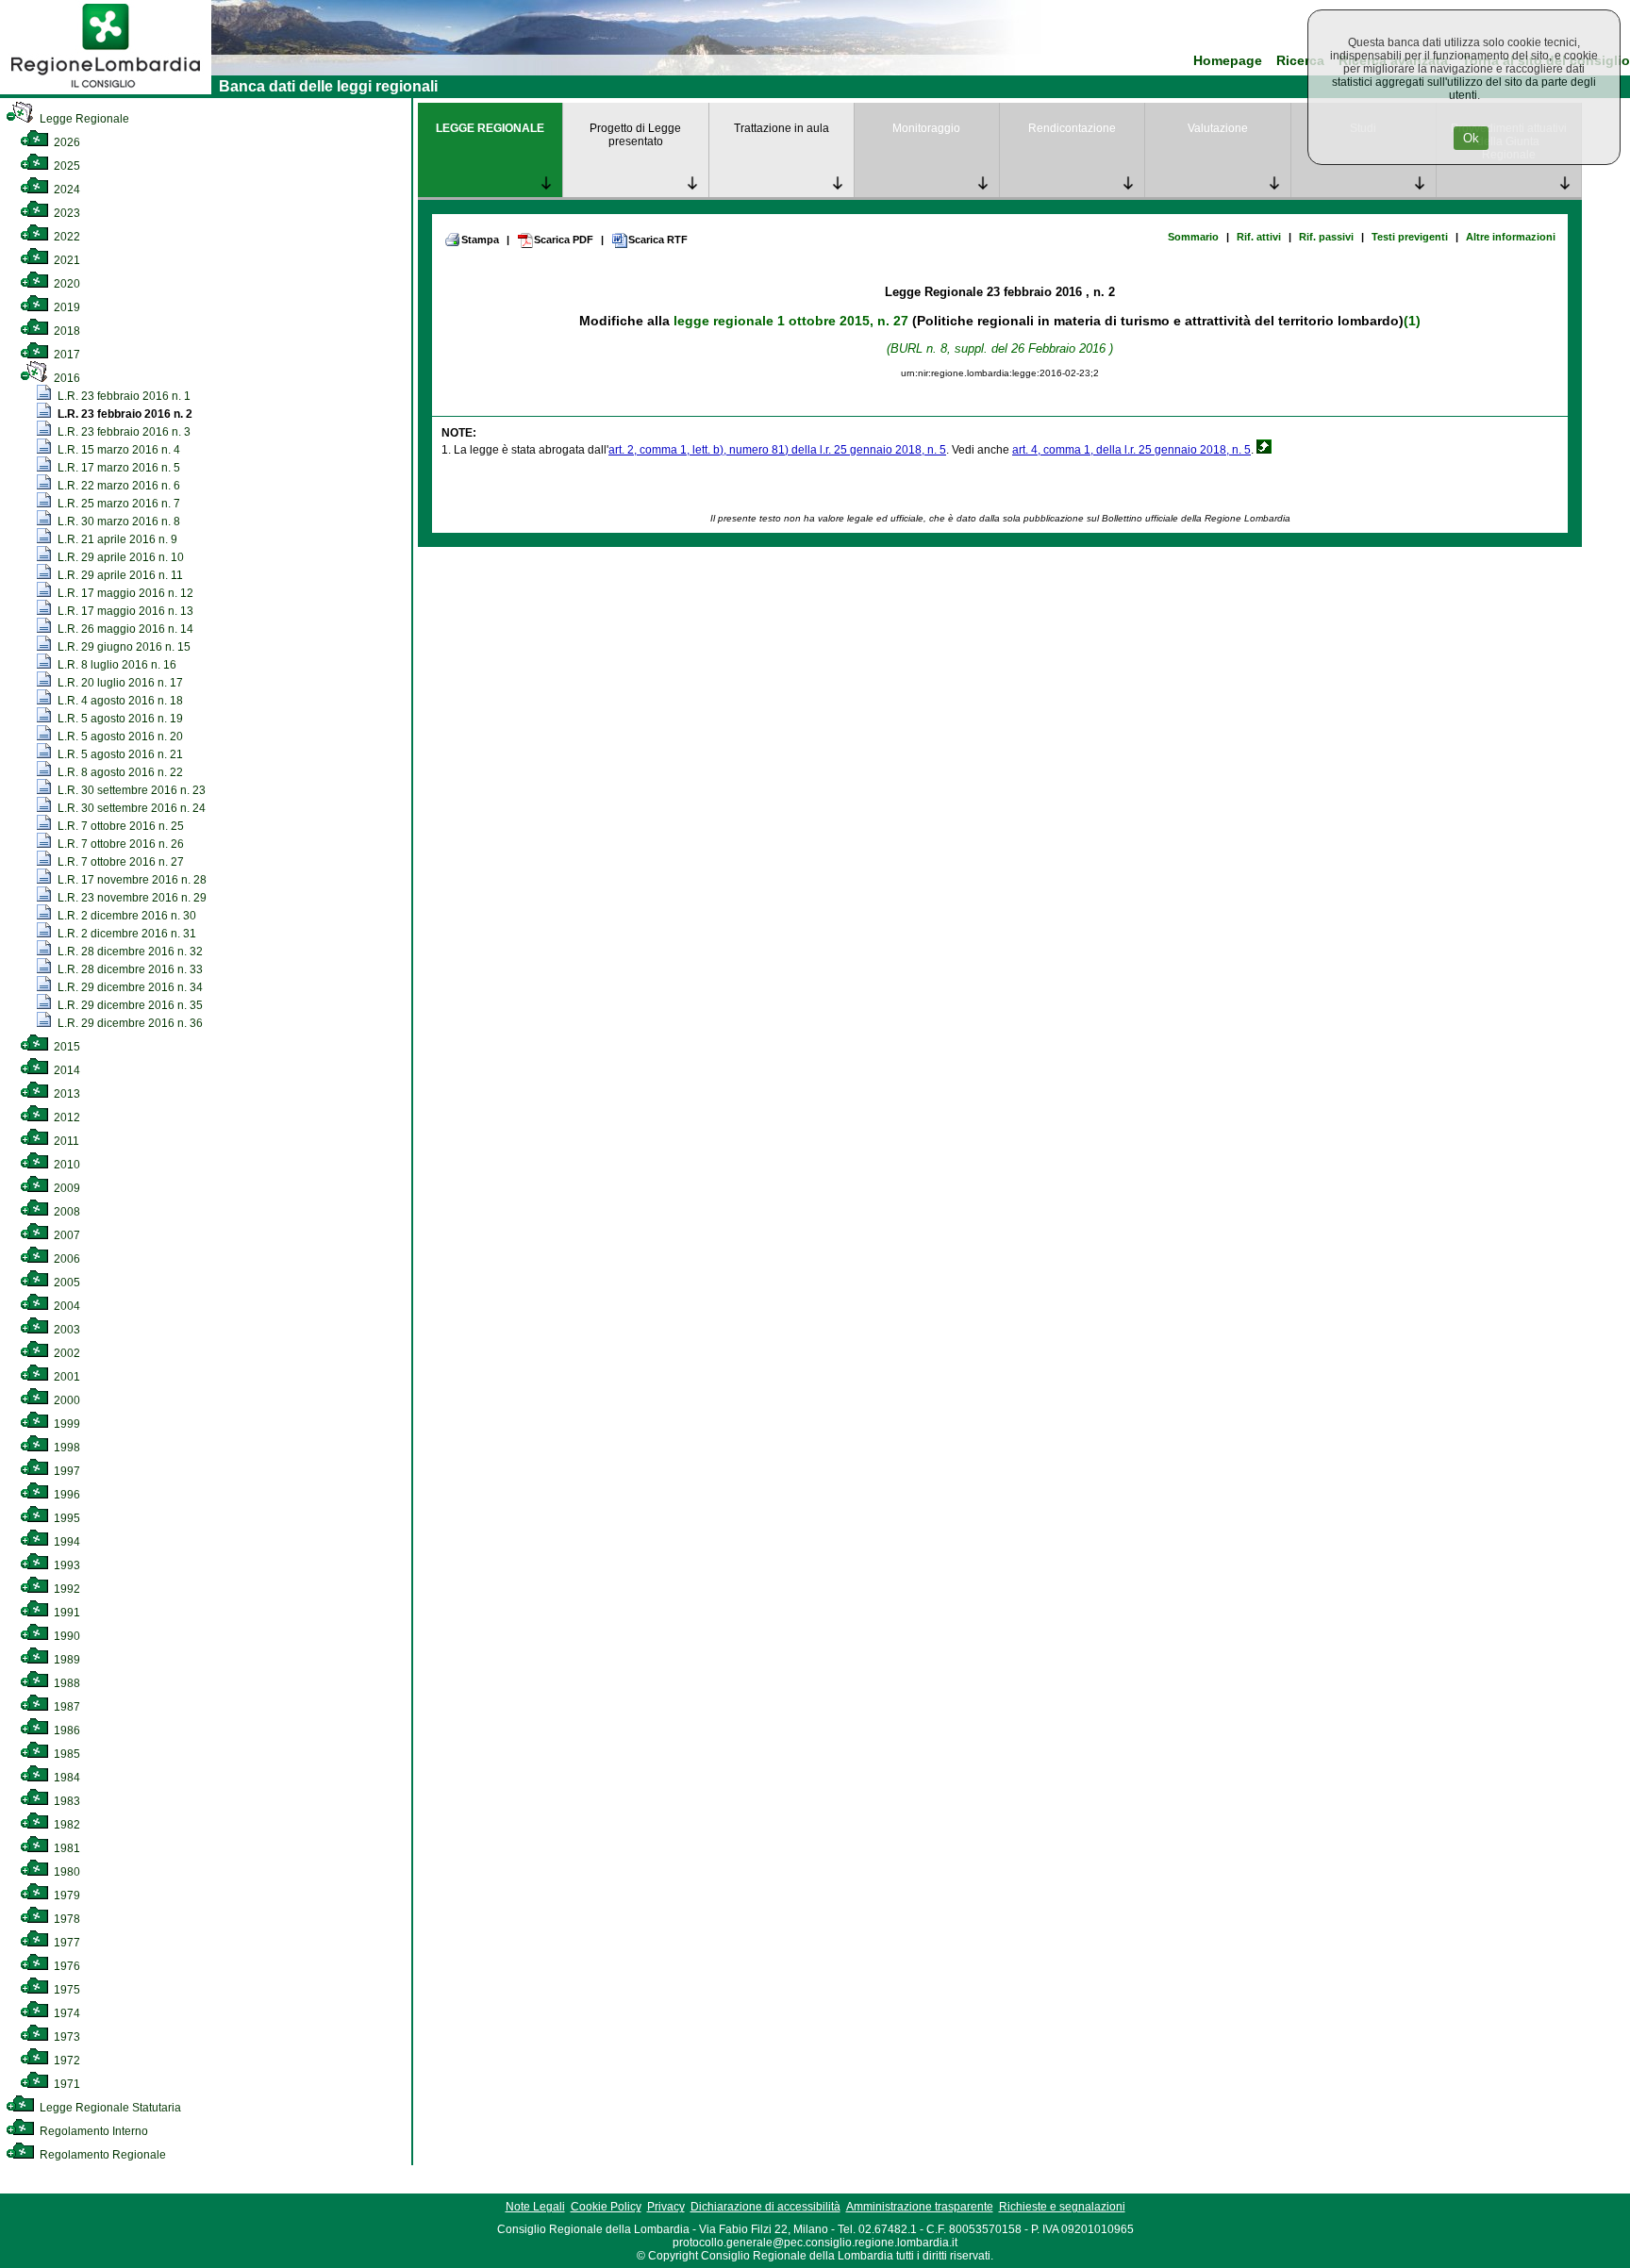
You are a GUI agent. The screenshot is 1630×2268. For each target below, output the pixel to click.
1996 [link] (66, 1495)
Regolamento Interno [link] (92, 2131)
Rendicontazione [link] (1072, 128)
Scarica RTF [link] (658, 240)
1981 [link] (66, 1848)
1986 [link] (66, 1730)
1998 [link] (66, 1448)
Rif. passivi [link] (1326, 237)
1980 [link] (66, 1872)
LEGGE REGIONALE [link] (490, 128)
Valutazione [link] (1218, 128)
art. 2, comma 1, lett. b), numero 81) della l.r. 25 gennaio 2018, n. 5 (777, 450)
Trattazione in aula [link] (782, 128)
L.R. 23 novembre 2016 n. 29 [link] (131, 898)
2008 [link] (66, 1212)
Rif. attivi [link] (1259, 237)
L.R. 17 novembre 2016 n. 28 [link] (131, 880)
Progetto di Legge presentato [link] (635, 135)
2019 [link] (66, 307)
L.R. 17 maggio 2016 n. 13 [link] (124, 611)
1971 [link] (66, 2084)
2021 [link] (66, 260)
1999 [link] (66, 1424)
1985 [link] (66, 1754)
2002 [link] (66, 1353)
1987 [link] (66, 1707)
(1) (1412, 321)
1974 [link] (66, 2013)
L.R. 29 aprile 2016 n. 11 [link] (119, 575)
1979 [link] (66, 1896)
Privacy (666, 2207)
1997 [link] (66, 1471)
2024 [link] (66, 190)
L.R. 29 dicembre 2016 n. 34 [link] (129, 987)
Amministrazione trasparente (920, 2207)
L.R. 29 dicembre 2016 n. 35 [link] (129, 1005)
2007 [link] (66, 1235)
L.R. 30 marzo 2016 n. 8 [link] (117, 521)
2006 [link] (66, 1259)
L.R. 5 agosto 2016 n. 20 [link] (119, 737)
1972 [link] (66, 2061)
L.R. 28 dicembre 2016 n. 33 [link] (129, 969)
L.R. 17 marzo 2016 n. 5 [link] (117, 468)
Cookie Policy (606, 2207)
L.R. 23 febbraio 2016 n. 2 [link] (124, 414)
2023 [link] (66, 213)
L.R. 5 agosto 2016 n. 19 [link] (119, 719)
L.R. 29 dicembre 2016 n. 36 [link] (129, 1023)
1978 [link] (66, 1919)
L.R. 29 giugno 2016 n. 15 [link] (123, 647)
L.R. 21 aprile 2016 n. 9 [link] (116, 539)
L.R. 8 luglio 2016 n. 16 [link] (116, 665)
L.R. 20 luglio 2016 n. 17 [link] (119, 683)
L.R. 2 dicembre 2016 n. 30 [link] (125, 916)
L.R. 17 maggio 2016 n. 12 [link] (124, 593)
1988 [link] (66, 1683)
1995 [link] (66, 1518)
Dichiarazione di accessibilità (765, 2207)
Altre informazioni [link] (1511, 237)
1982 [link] (66, 1825)
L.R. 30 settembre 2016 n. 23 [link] (130, 790)
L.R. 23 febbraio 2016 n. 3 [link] (123, 432)
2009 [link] (66, 1188)
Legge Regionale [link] (83, 119)
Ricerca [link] (1300, 61)
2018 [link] (66, 331)
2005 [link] (66, 1283)
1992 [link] (66, 1589)
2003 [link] (66, 1330)
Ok (1471, 138)
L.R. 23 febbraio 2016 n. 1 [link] (123, 396)
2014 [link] (66, 1070)
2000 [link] (66, 1400)
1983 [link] (66, 1801)
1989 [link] (66, 1660)
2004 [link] (66, 1306)
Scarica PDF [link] (564, 240)
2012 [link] (66, 1117)
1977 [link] (66, 1943)
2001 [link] (66, 1377)
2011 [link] (65, 1141)
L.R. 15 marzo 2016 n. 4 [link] (117, 450)
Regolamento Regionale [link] (101, 2155)
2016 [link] (66, 378)
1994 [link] (66, 1542)
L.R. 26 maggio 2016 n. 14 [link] (124, 629)
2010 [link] (66, 1165)
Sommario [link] (1193, 237)
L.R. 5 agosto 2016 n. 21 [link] (119, 754)
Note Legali (535, 2207)
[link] (106, 91)
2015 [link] (66, 1047)
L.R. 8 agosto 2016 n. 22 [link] (119, 772)
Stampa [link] (480, 240)
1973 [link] (66, 2037)
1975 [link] (66, 1990)
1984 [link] (66, 1778)
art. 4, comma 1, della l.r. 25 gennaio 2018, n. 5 (1131, 450)
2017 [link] (66, 355)
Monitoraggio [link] (926, 128)
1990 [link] (66, 1636)
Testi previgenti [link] (1410, 237)
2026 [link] (66, 142)
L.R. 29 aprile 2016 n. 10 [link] (119, 557)
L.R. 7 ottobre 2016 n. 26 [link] (119, 844)
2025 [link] (66, 166)
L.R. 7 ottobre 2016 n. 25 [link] (119, 826)
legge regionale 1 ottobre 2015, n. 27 (791, 321)
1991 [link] (66, 1613)
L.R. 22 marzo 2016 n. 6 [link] (117, 486)
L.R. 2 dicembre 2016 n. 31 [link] (125, 934)
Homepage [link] (1228, 61)
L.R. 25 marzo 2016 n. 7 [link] (117, 504)
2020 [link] (66, 284)
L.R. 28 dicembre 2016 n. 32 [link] (129, 952)
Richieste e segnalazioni (1062, 2207)
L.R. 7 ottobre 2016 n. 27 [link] (119, 862)
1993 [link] (66, 1565)
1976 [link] (66, 1966)
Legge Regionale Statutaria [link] (109, 2108)
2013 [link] (66, 1094)
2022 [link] (66, 237)
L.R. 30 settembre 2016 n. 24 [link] (130, 808)
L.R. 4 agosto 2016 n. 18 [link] (119, 701)
